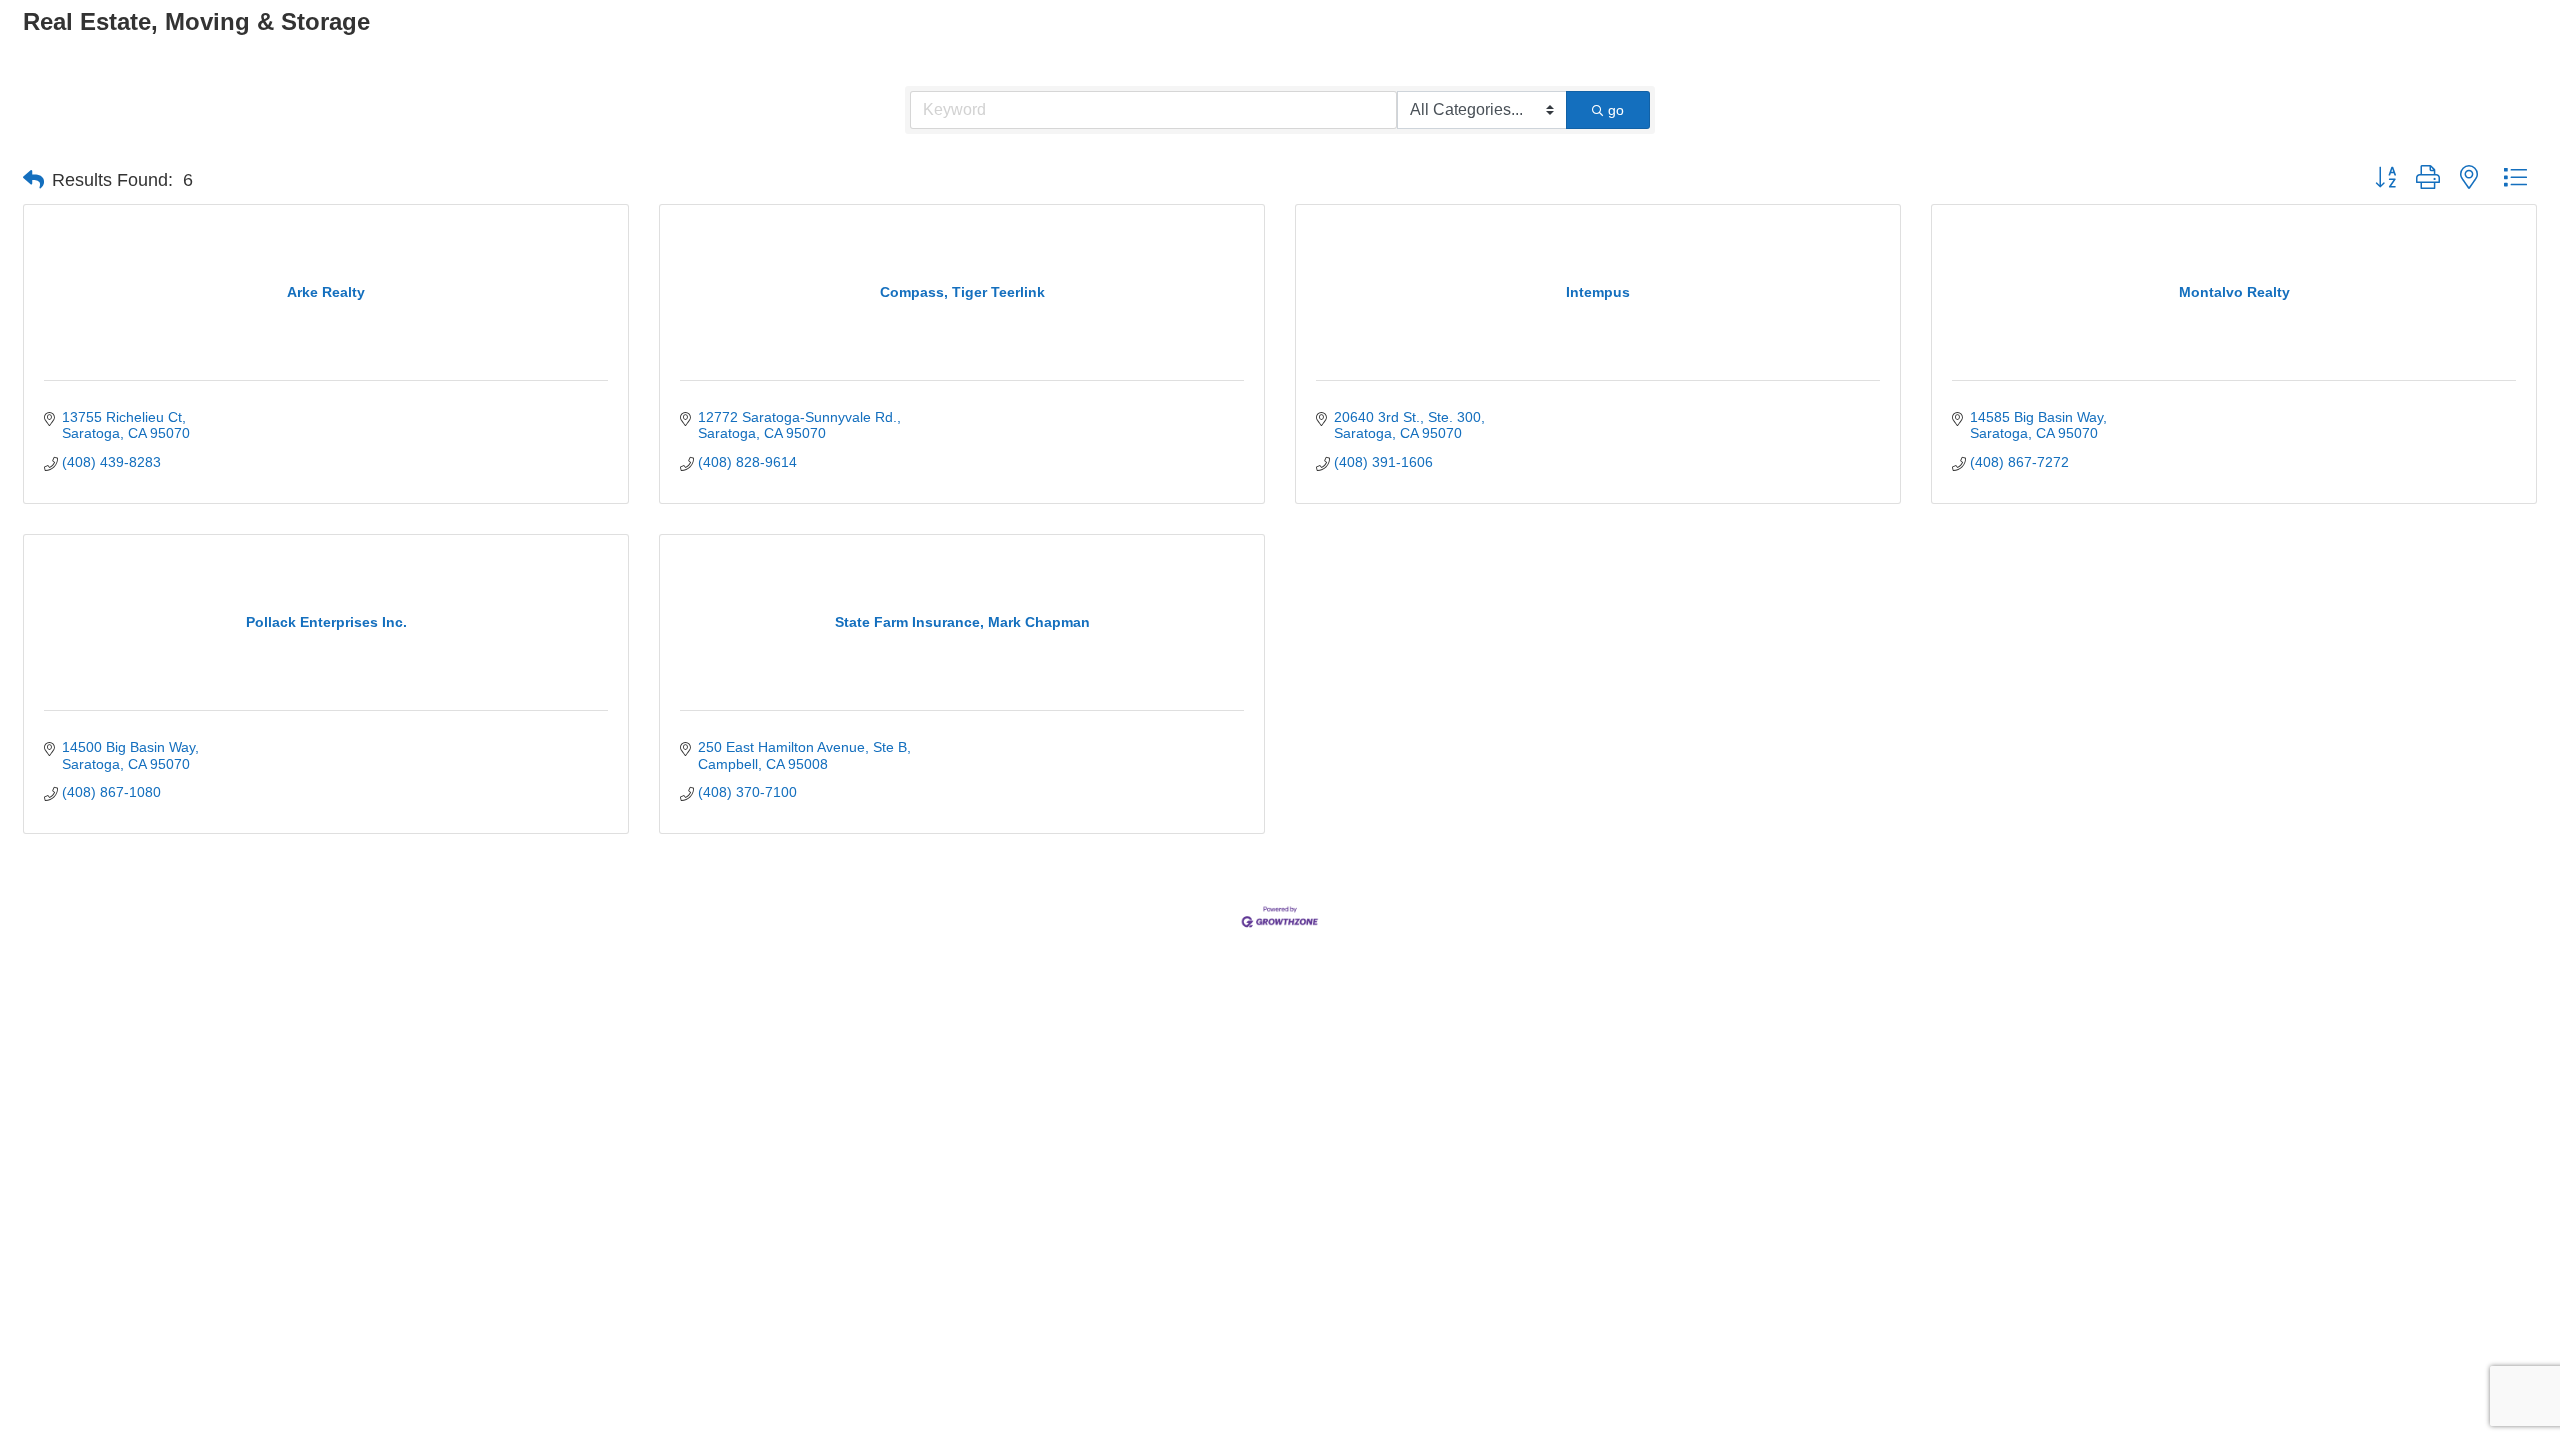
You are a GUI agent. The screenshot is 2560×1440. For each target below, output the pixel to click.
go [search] (1616, 110)
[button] (33, 180)
